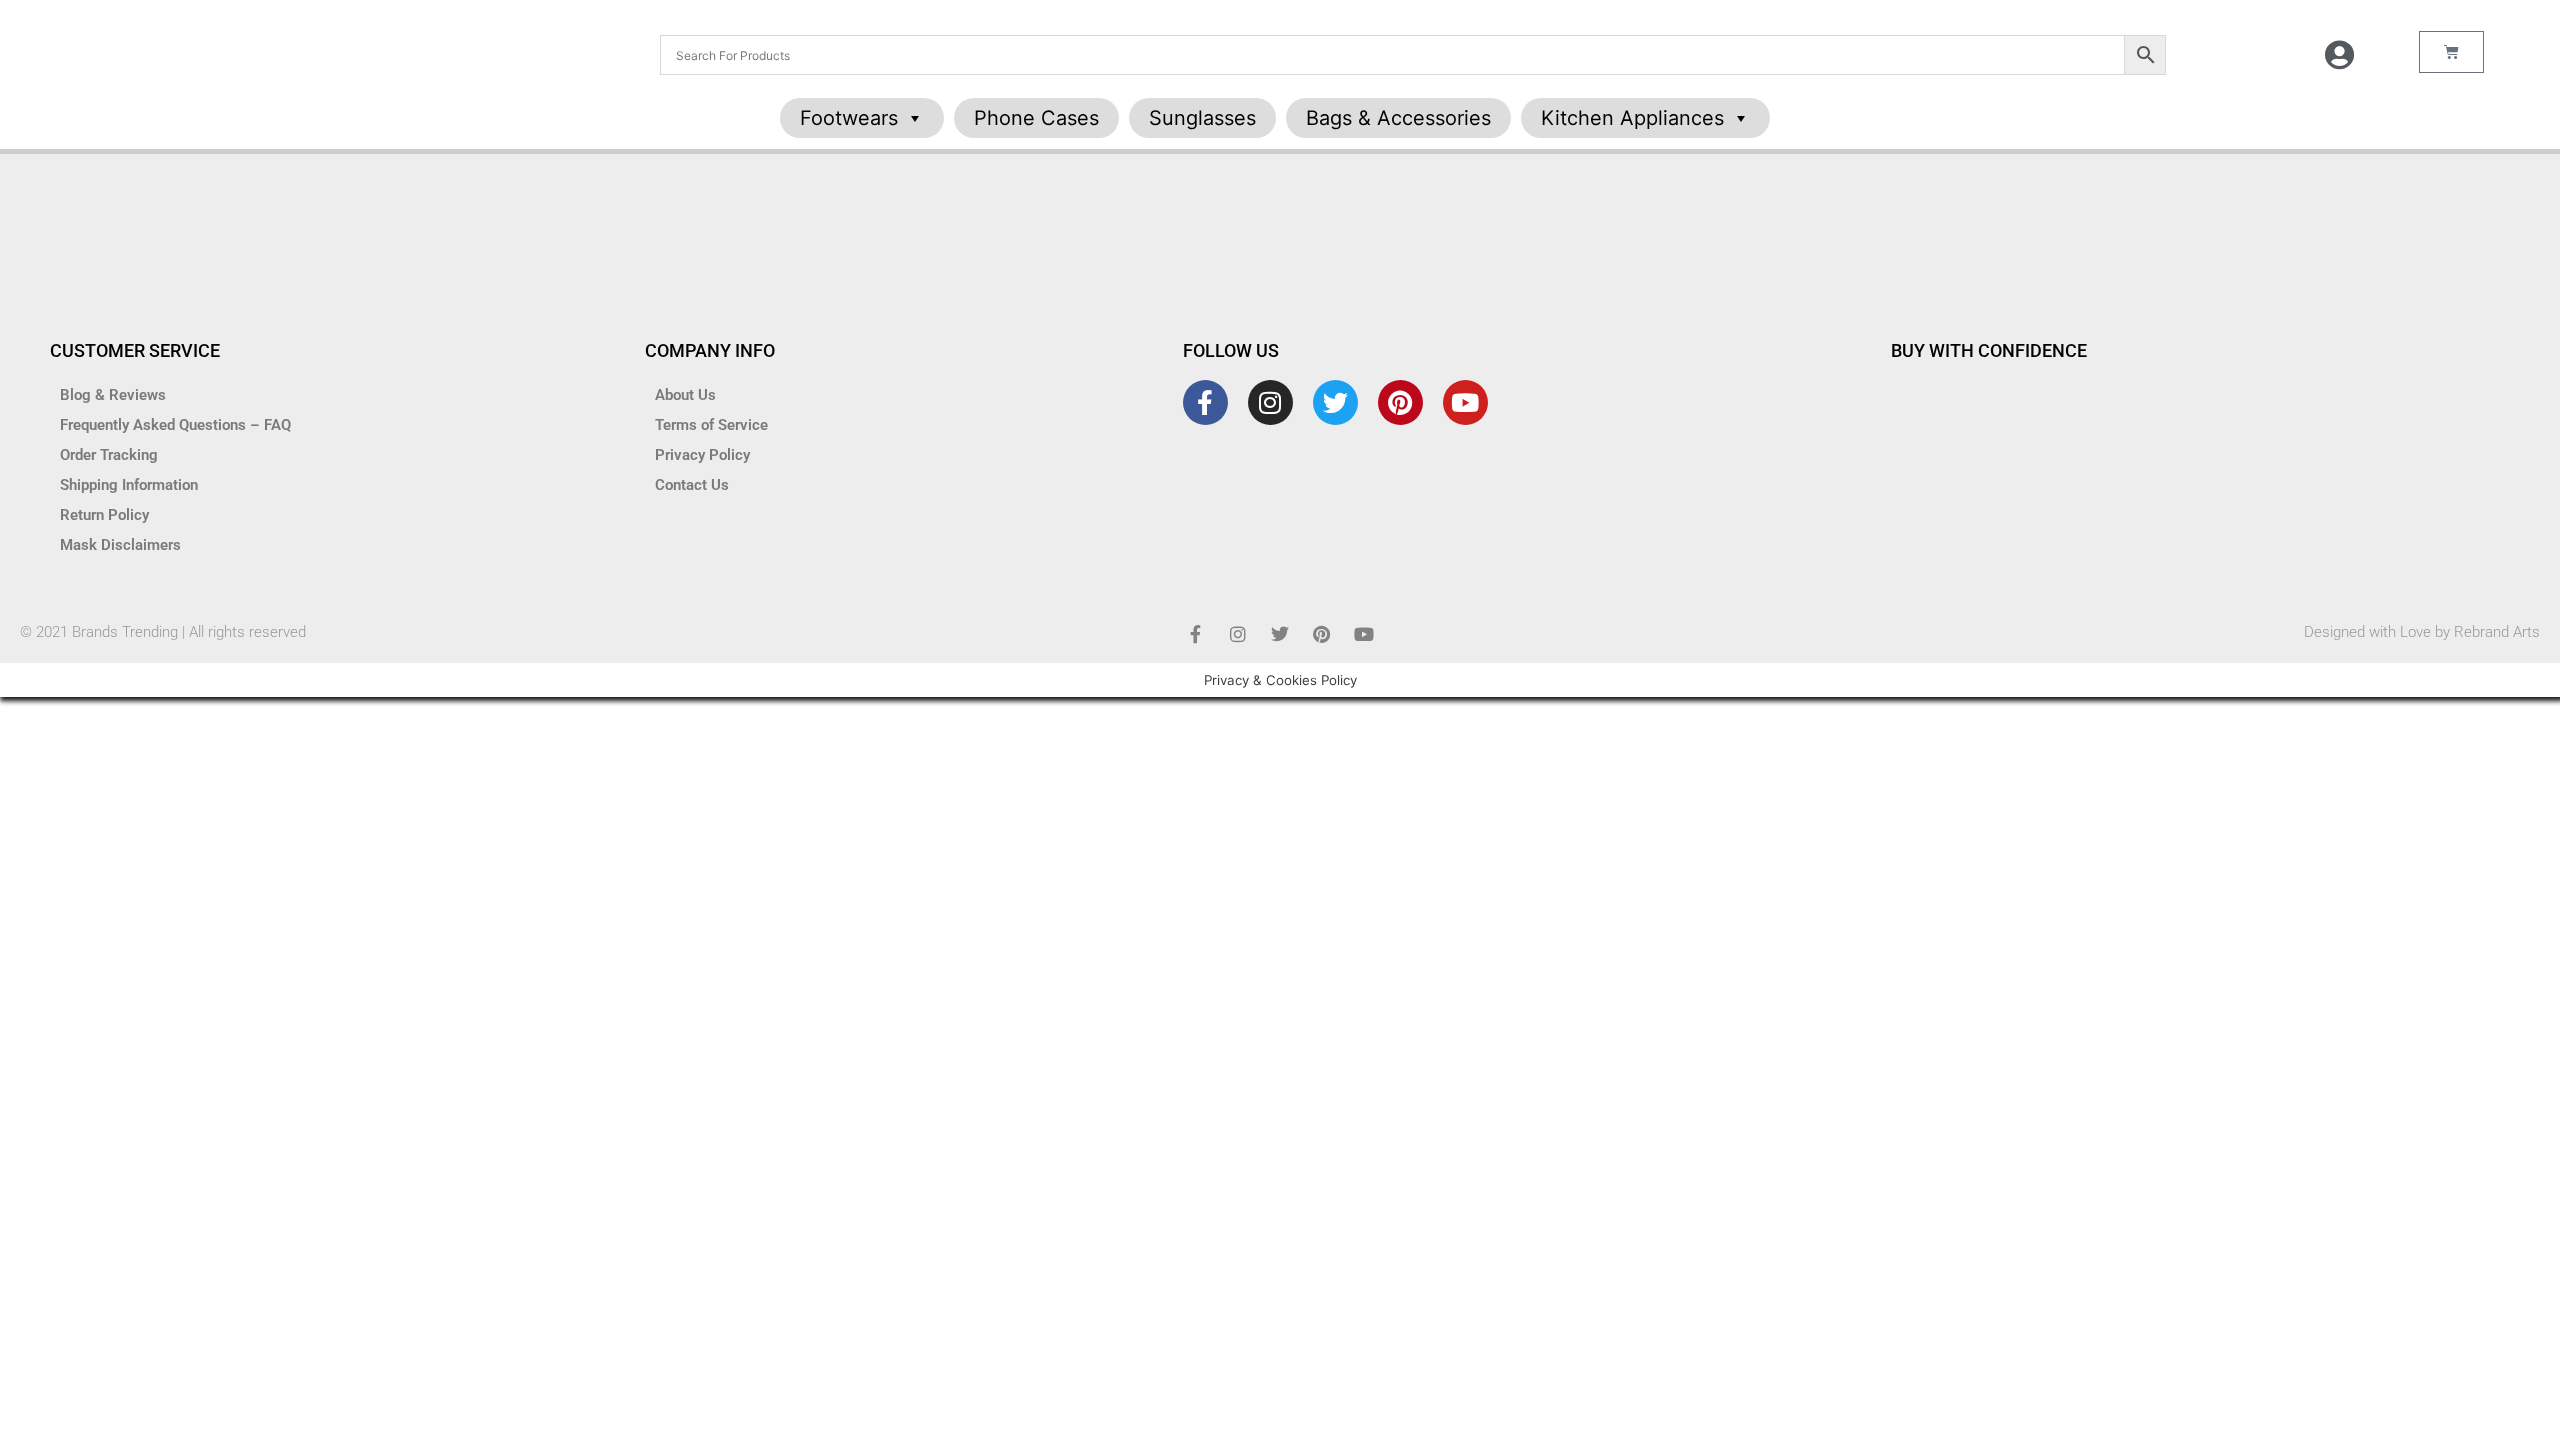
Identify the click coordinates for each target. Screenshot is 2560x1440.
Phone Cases (1036, 118)
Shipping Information (129, 485)
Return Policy (104, 515)
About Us (685, 395)
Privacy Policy (702, 455)
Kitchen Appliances (1632, 118)
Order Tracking (109, 455)
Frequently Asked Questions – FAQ (175, 425)
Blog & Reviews (113, 395)
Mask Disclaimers (120, 545)
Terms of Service (711, 425)
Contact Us (692, 485)
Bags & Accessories (1398, 118)
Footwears (849, 118)
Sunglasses (1202, 118)
